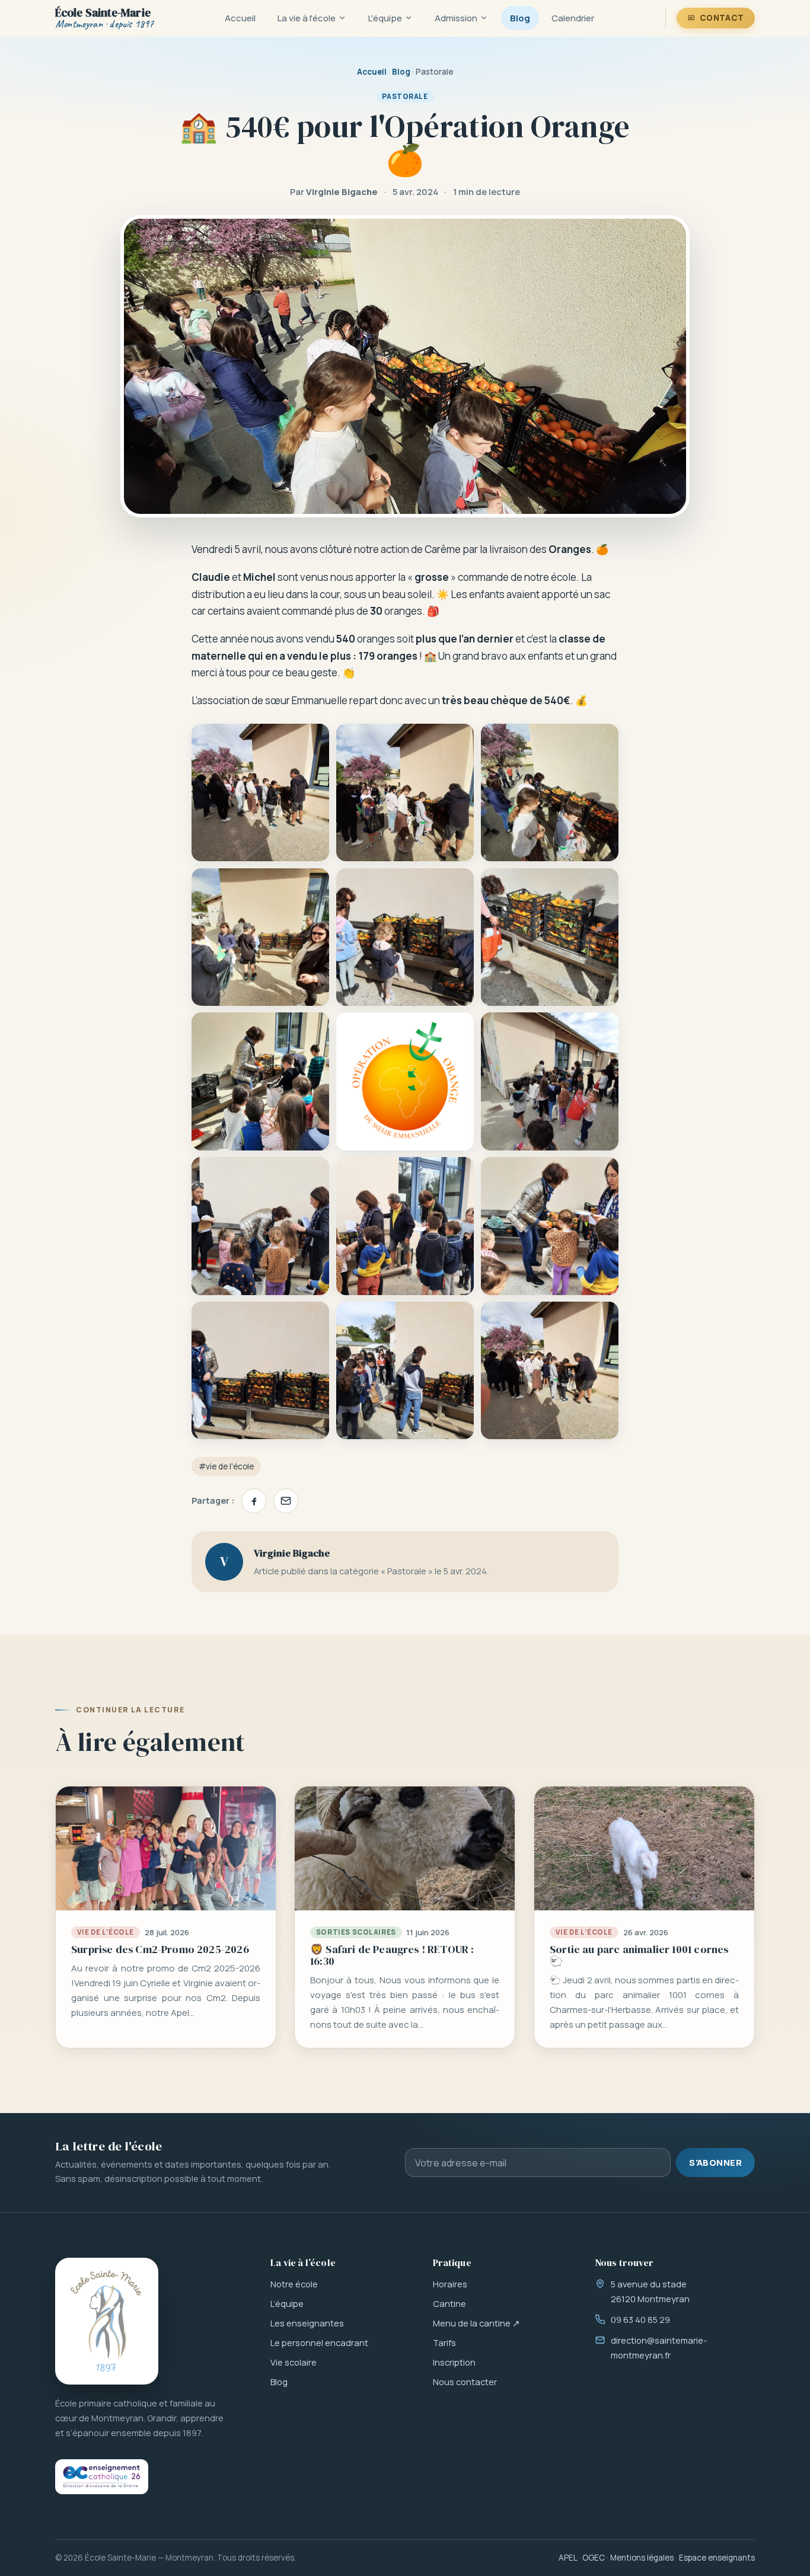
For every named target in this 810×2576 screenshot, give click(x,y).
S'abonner (715, 2162)
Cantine (449, 2303)
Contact (722, 18)
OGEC (594, 2558)
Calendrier (573, 18)
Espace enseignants (717, 2558)
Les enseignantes (307, 2323)
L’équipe (287, 2303)
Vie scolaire (294, 2362)
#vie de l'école (226, 1466)
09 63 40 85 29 (640, 2319)
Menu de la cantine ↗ (476, 2323)
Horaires (450, 2284)
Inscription (454, 2362)
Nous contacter (465, 2382)
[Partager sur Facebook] (254, 1501)
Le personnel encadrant (319, 2342)
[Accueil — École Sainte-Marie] (107, 2321)
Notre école (294, 2284)
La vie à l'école (307, 18)
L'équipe (385, 18)
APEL (568, 2558)
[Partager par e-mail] (286, 1501)
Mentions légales (642, 2558)
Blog (520, 18)
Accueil (240, 18)
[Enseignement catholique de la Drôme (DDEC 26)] (102, 2477)
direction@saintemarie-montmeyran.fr (659, 2348)
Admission (456, 18)
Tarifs (444, 2342)
